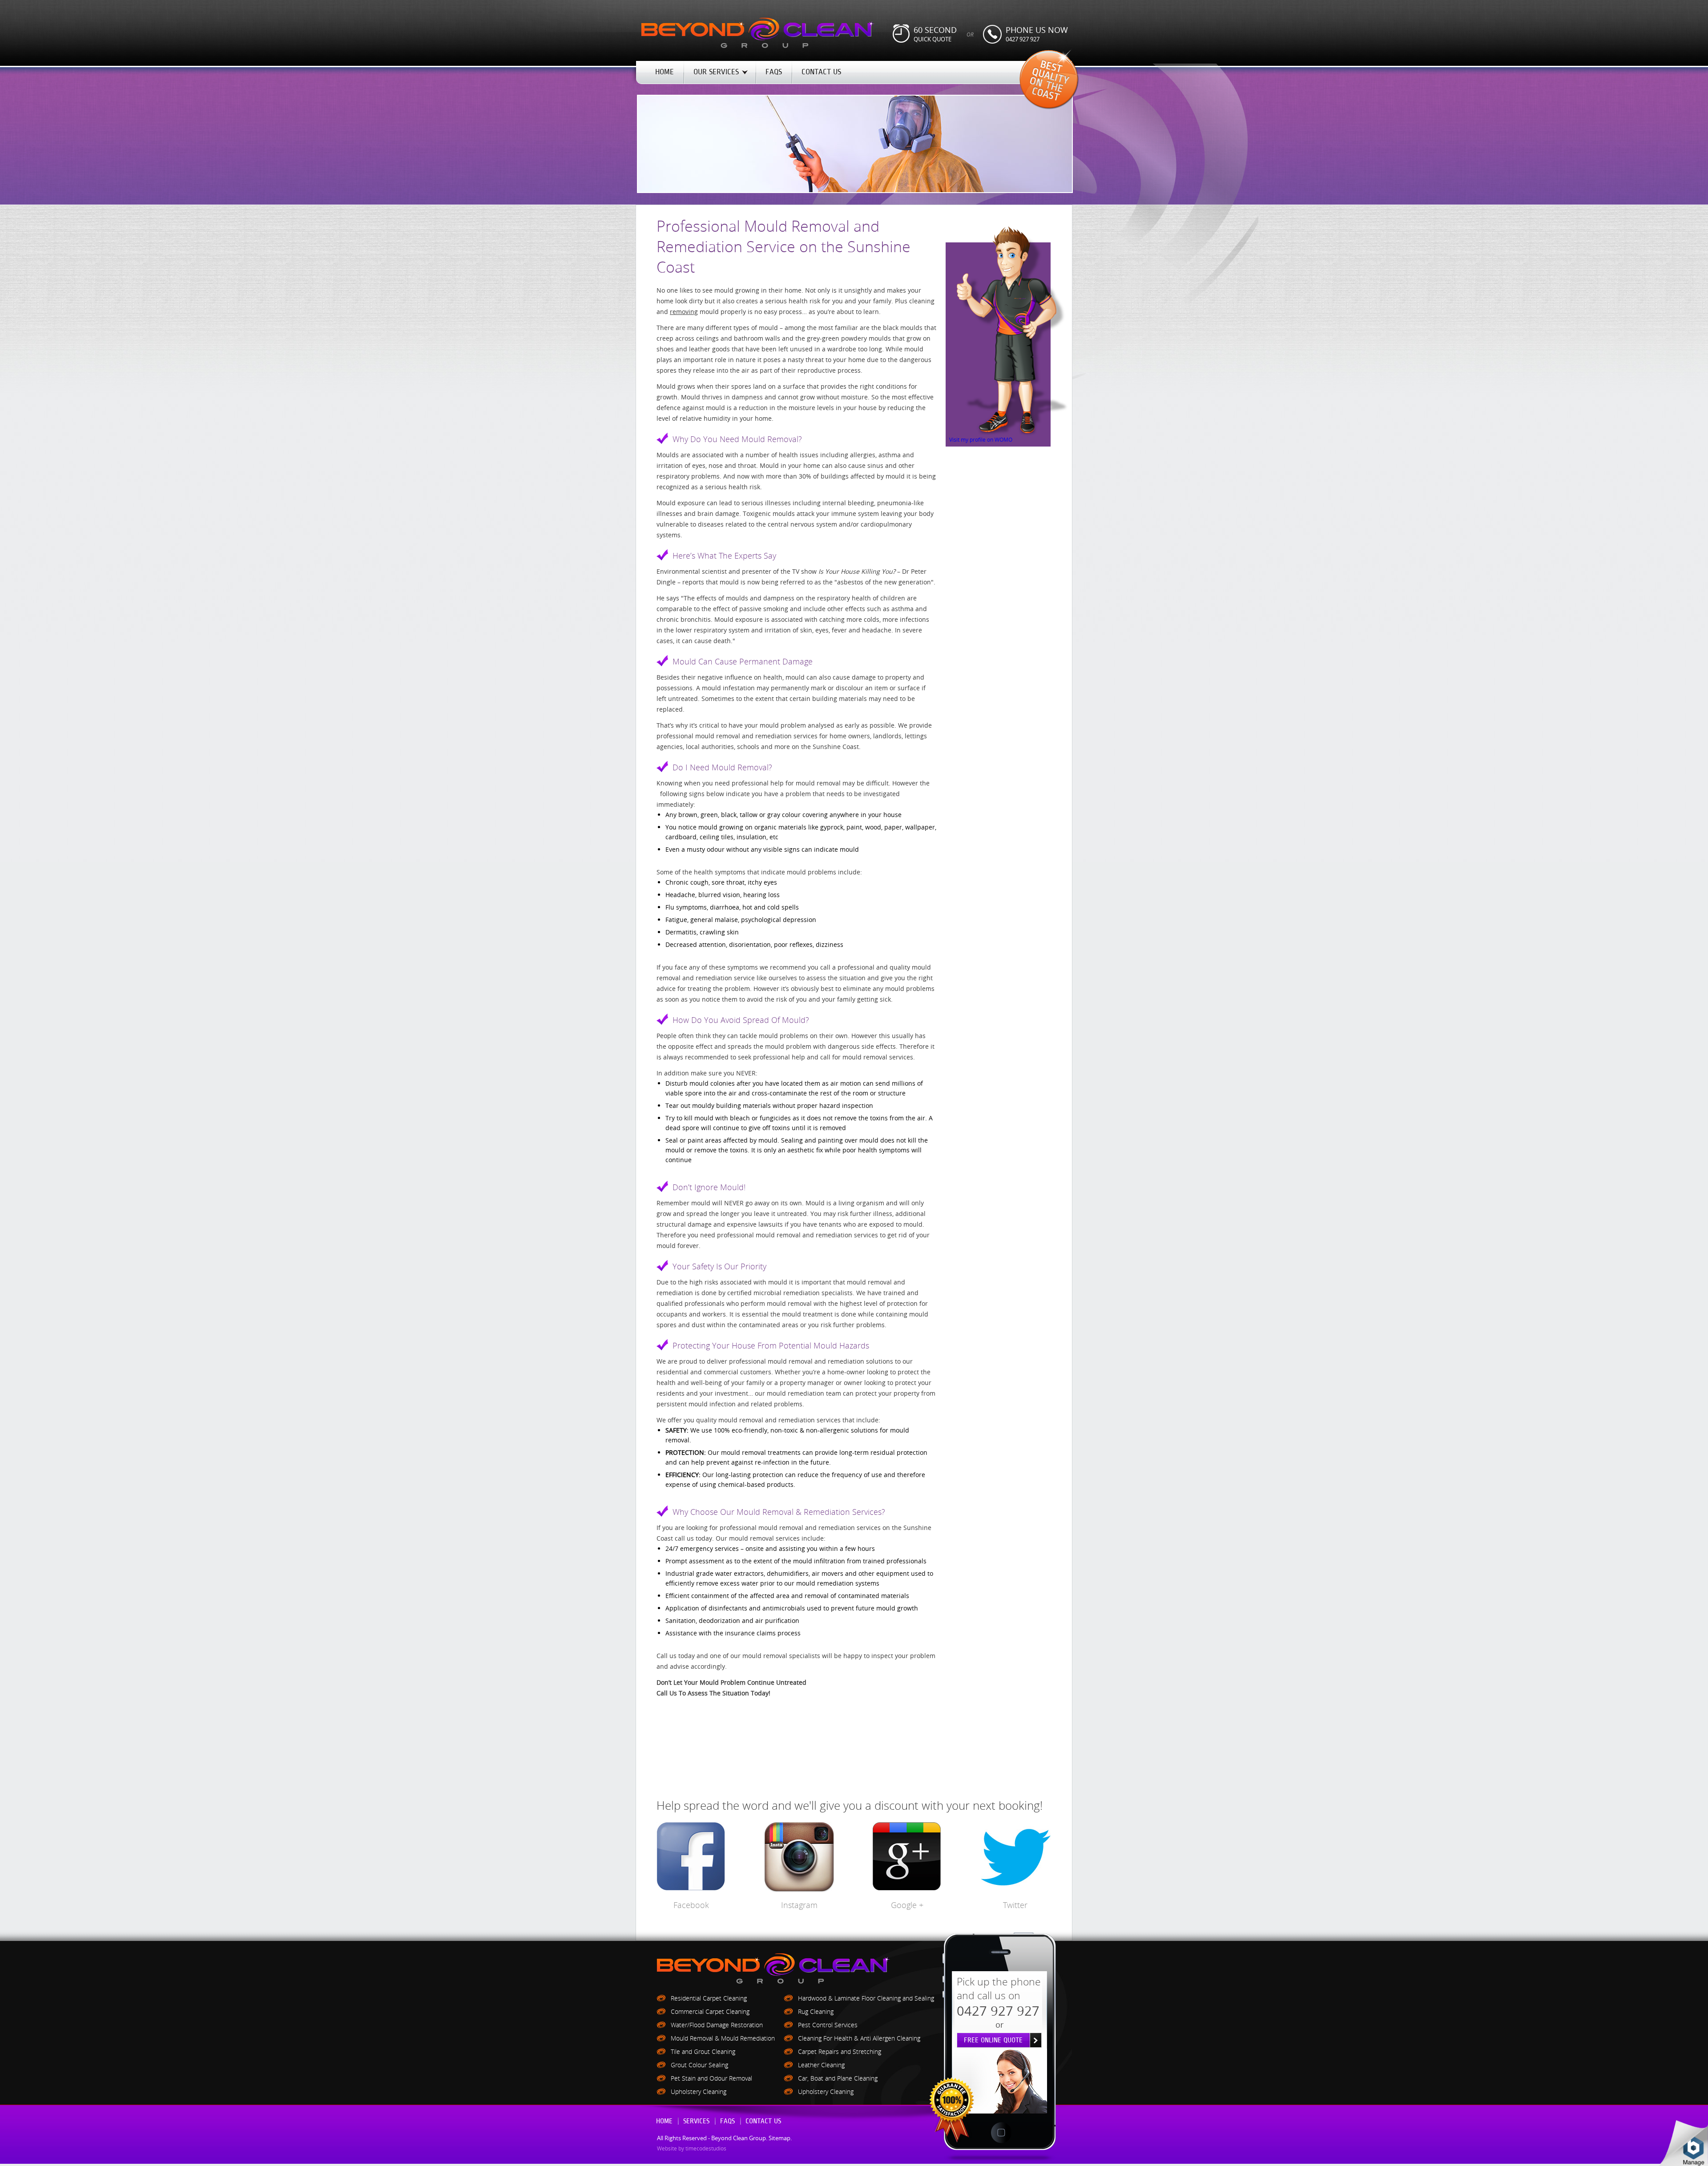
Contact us (763, 2121)
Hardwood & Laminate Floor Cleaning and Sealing (866, 1998)
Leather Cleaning (821, 2065)
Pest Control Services (828, 2025)
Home (664, 2121)
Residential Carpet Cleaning (709, 1998)
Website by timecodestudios (692, 2148)
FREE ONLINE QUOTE (993, 2040)
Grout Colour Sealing (699, 2065)
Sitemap (779, 2138)
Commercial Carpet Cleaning (710, 2011)
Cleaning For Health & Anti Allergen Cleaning (859, 2038)
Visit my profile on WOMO (981, 439)
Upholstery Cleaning (699, 2092)
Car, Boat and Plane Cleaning (838, 2078)
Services (696, 2121)
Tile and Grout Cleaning (703, 2051)
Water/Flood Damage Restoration (717, 2025)
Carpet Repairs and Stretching (840, 2051)
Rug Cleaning (816, 2011)
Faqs (727, 2121)
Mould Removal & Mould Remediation (723, 2038)
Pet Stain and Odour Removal (711, 2078)
